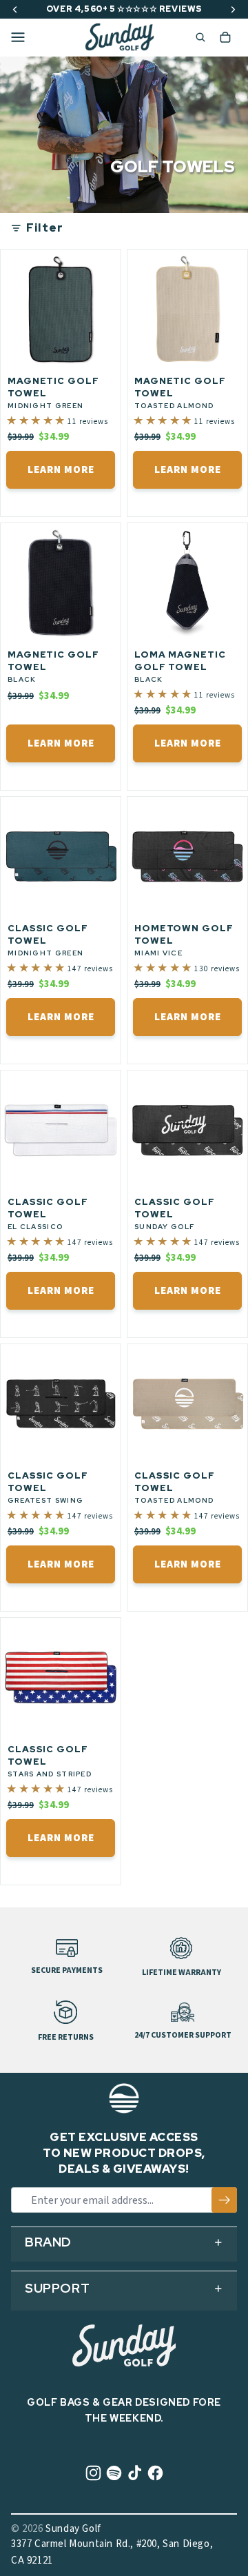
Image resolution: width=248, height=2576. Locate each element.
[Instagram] (93, 2473)
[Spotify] (114, 2473)
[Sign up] (224, 2200)
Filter (45, 228)
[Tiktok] (135, 2473)
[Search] (195, 38)
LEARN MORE (61, 470)
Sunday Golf (73, 2529)
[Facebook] (155, 2473)
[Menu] (18, 37)
